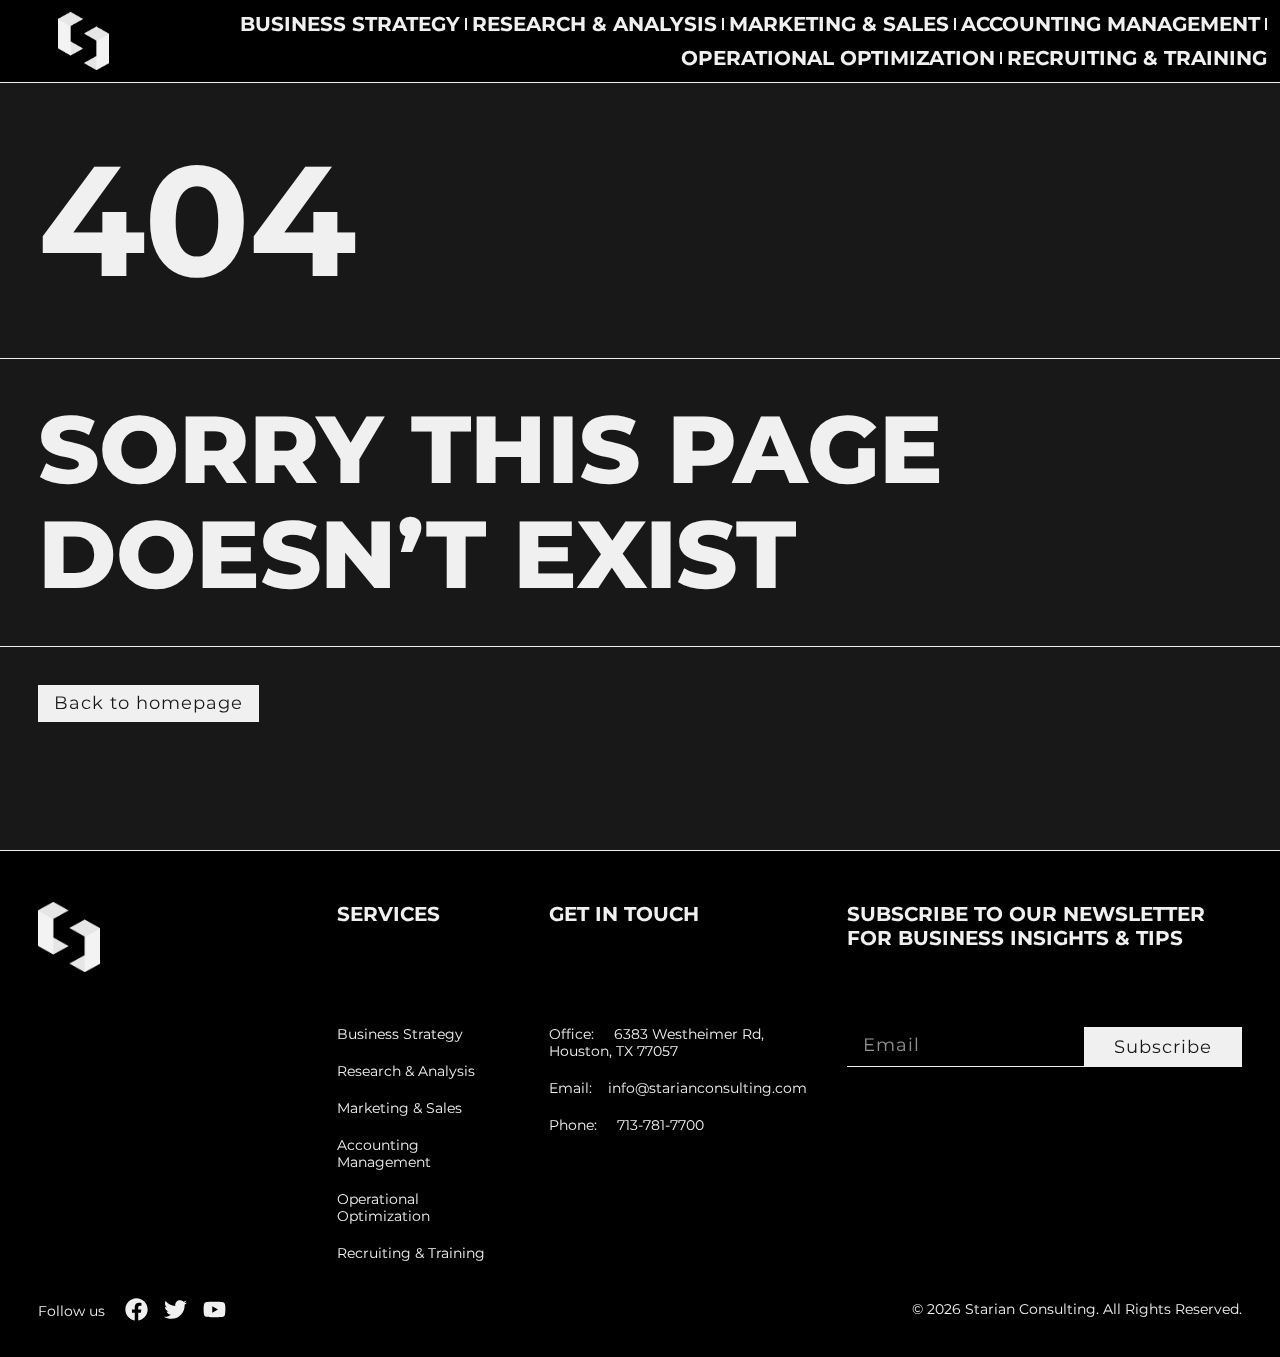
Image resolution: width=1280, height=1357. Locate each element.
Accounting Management (1110, 24)
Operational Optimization (838, 58)
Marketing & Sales (839, 24)
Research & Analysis (594, 24)
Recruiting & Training (1137, 58)
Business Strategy (350, 24)
